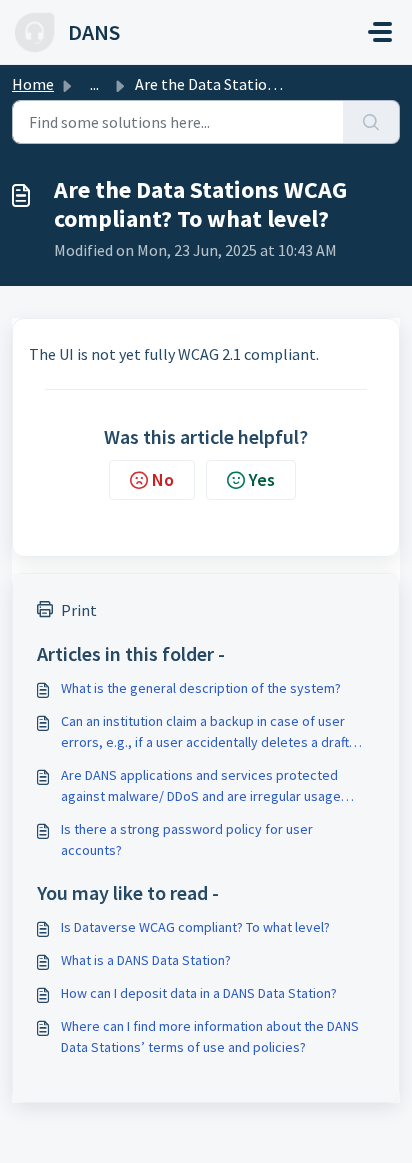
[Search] (371, 122)
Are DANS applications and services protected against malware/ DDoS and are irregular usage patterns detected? (201, 786)
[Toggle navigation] (380, 32)
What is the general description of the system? (201, 688)
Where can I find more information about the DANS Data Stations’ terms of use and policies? (210, 1036)
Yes (262, 479)
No (163, 479)
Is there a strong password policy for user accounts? (187, 839)
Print (79, 610)
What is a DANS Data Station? (146, 960)
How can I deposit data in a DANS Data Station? (199, 993)
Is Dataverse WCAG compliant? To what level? (195, 927)
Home (33, 84)
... (94, 84)
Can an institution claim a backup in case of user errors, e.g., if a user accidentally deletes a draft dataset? (205, 732)
